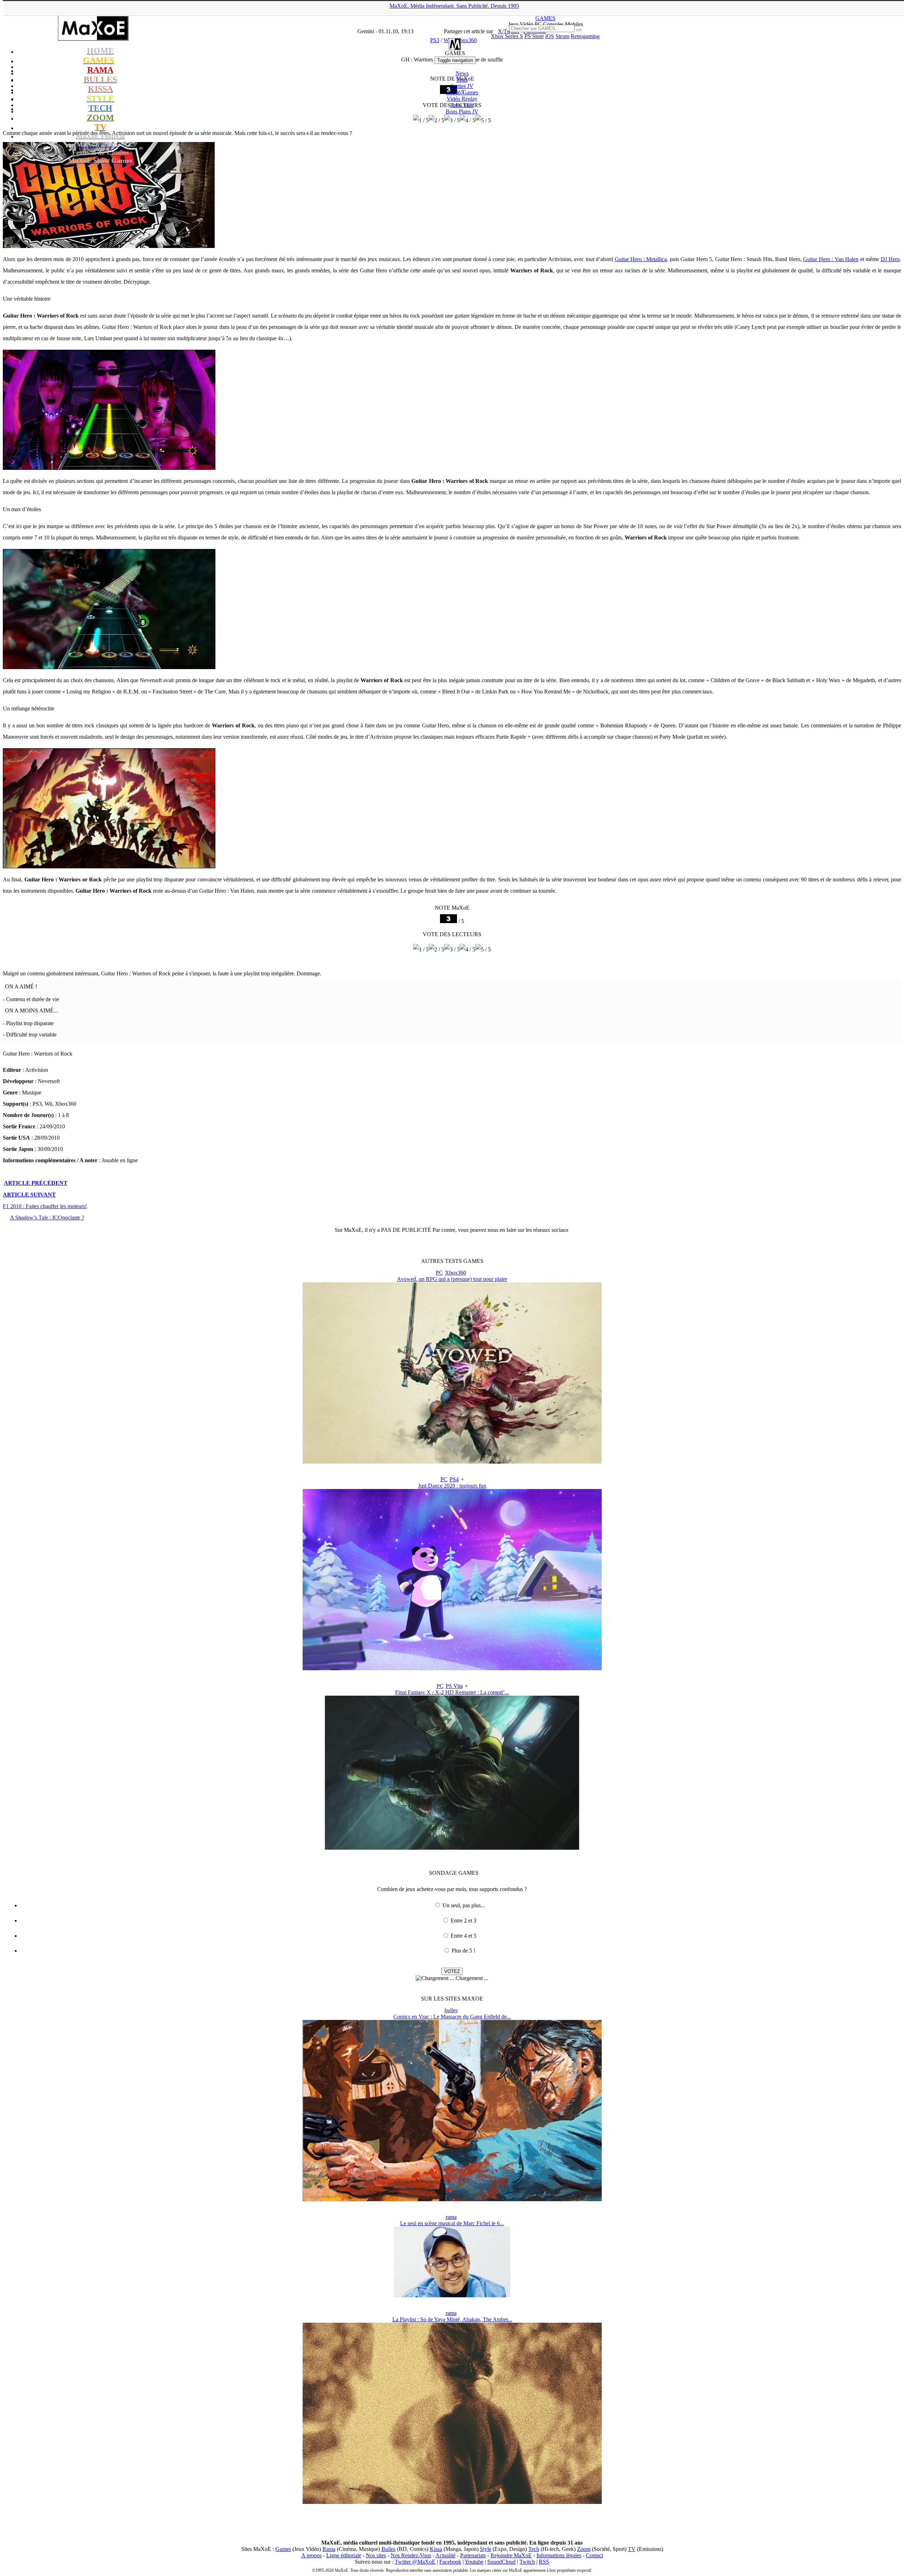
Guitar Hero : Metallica (641, 259)
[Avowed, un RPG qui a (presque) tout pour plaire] (452, 1462)
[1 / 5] (421, 950)
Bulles (388, 2549)
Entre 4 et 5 (463, 1936)
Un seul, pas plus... (464, 1905)
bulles (451, 2010)
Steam (562, 36)
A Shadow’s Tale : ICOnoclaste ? (47, 1218)
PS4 (454, 1479)
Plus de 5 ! (463, 1951)
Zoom (584, 2549)
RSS (544, 2562)
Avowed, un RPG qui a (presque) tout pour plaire (452, 1279)
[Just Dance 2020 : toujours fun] (452, 1668)
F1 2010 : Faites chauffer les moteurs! (45, 1206)
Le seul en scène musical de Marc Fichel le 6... (452, 2223)
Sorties (462, 86)
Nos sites (376, 2555)
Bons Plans (462, 111)
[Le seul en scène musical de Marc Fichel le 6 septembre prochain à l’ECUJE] (452, 2295)
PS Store (534, 36)
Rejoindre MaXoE (511, 2555)
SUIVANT (29, 1195)
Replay (462, 99)
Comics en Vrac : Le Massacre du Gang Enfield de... (452, 2017)
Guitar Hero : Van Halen (831, 259)
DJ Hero (890, 259)
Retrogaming (585, 36)
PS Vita (454, 1686)
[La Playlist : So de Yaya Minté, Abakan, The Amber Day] (452, 2502)
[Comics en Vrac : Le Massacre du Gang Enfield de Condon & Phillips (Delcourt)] (452, 2199)
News (462, 73)
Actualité (445, 2555)
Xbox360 (456, 1273)
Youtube (474, 2562)
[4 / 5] (468, 950)
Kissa (436, 2549)
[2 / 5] (436, 950)
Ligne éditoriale (344, 2555)
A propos (311, 2555)
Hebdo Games (462, 92)
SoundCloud (501, 2562)
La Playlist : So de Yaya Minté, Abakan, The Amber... (452, 2319)
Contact (594, 2555)
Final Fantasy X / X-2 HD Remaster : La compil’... (452, 1692)
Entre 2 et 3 (463, 1921)
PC (439, 1273)
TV (632, 2549)
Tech (534, 2549)
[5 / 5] (483, 950)
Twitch (527, 2562)
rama (451, 2217)
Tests (462, 80)
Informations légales (559, 2555)
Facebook (450, 2562)
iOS (550, 36)
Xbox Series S (507, 36)
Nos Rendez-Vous (411, 2555)
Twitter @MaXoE (415, 2562)
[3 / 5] (452, 950)
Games (283, 2549)
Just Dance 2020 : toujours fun (452, 1486)
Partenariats (473, 2555)
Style (486, 2549)
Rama (329, 2549)
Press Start (462, 105)
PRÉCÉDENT (36, 1183)
